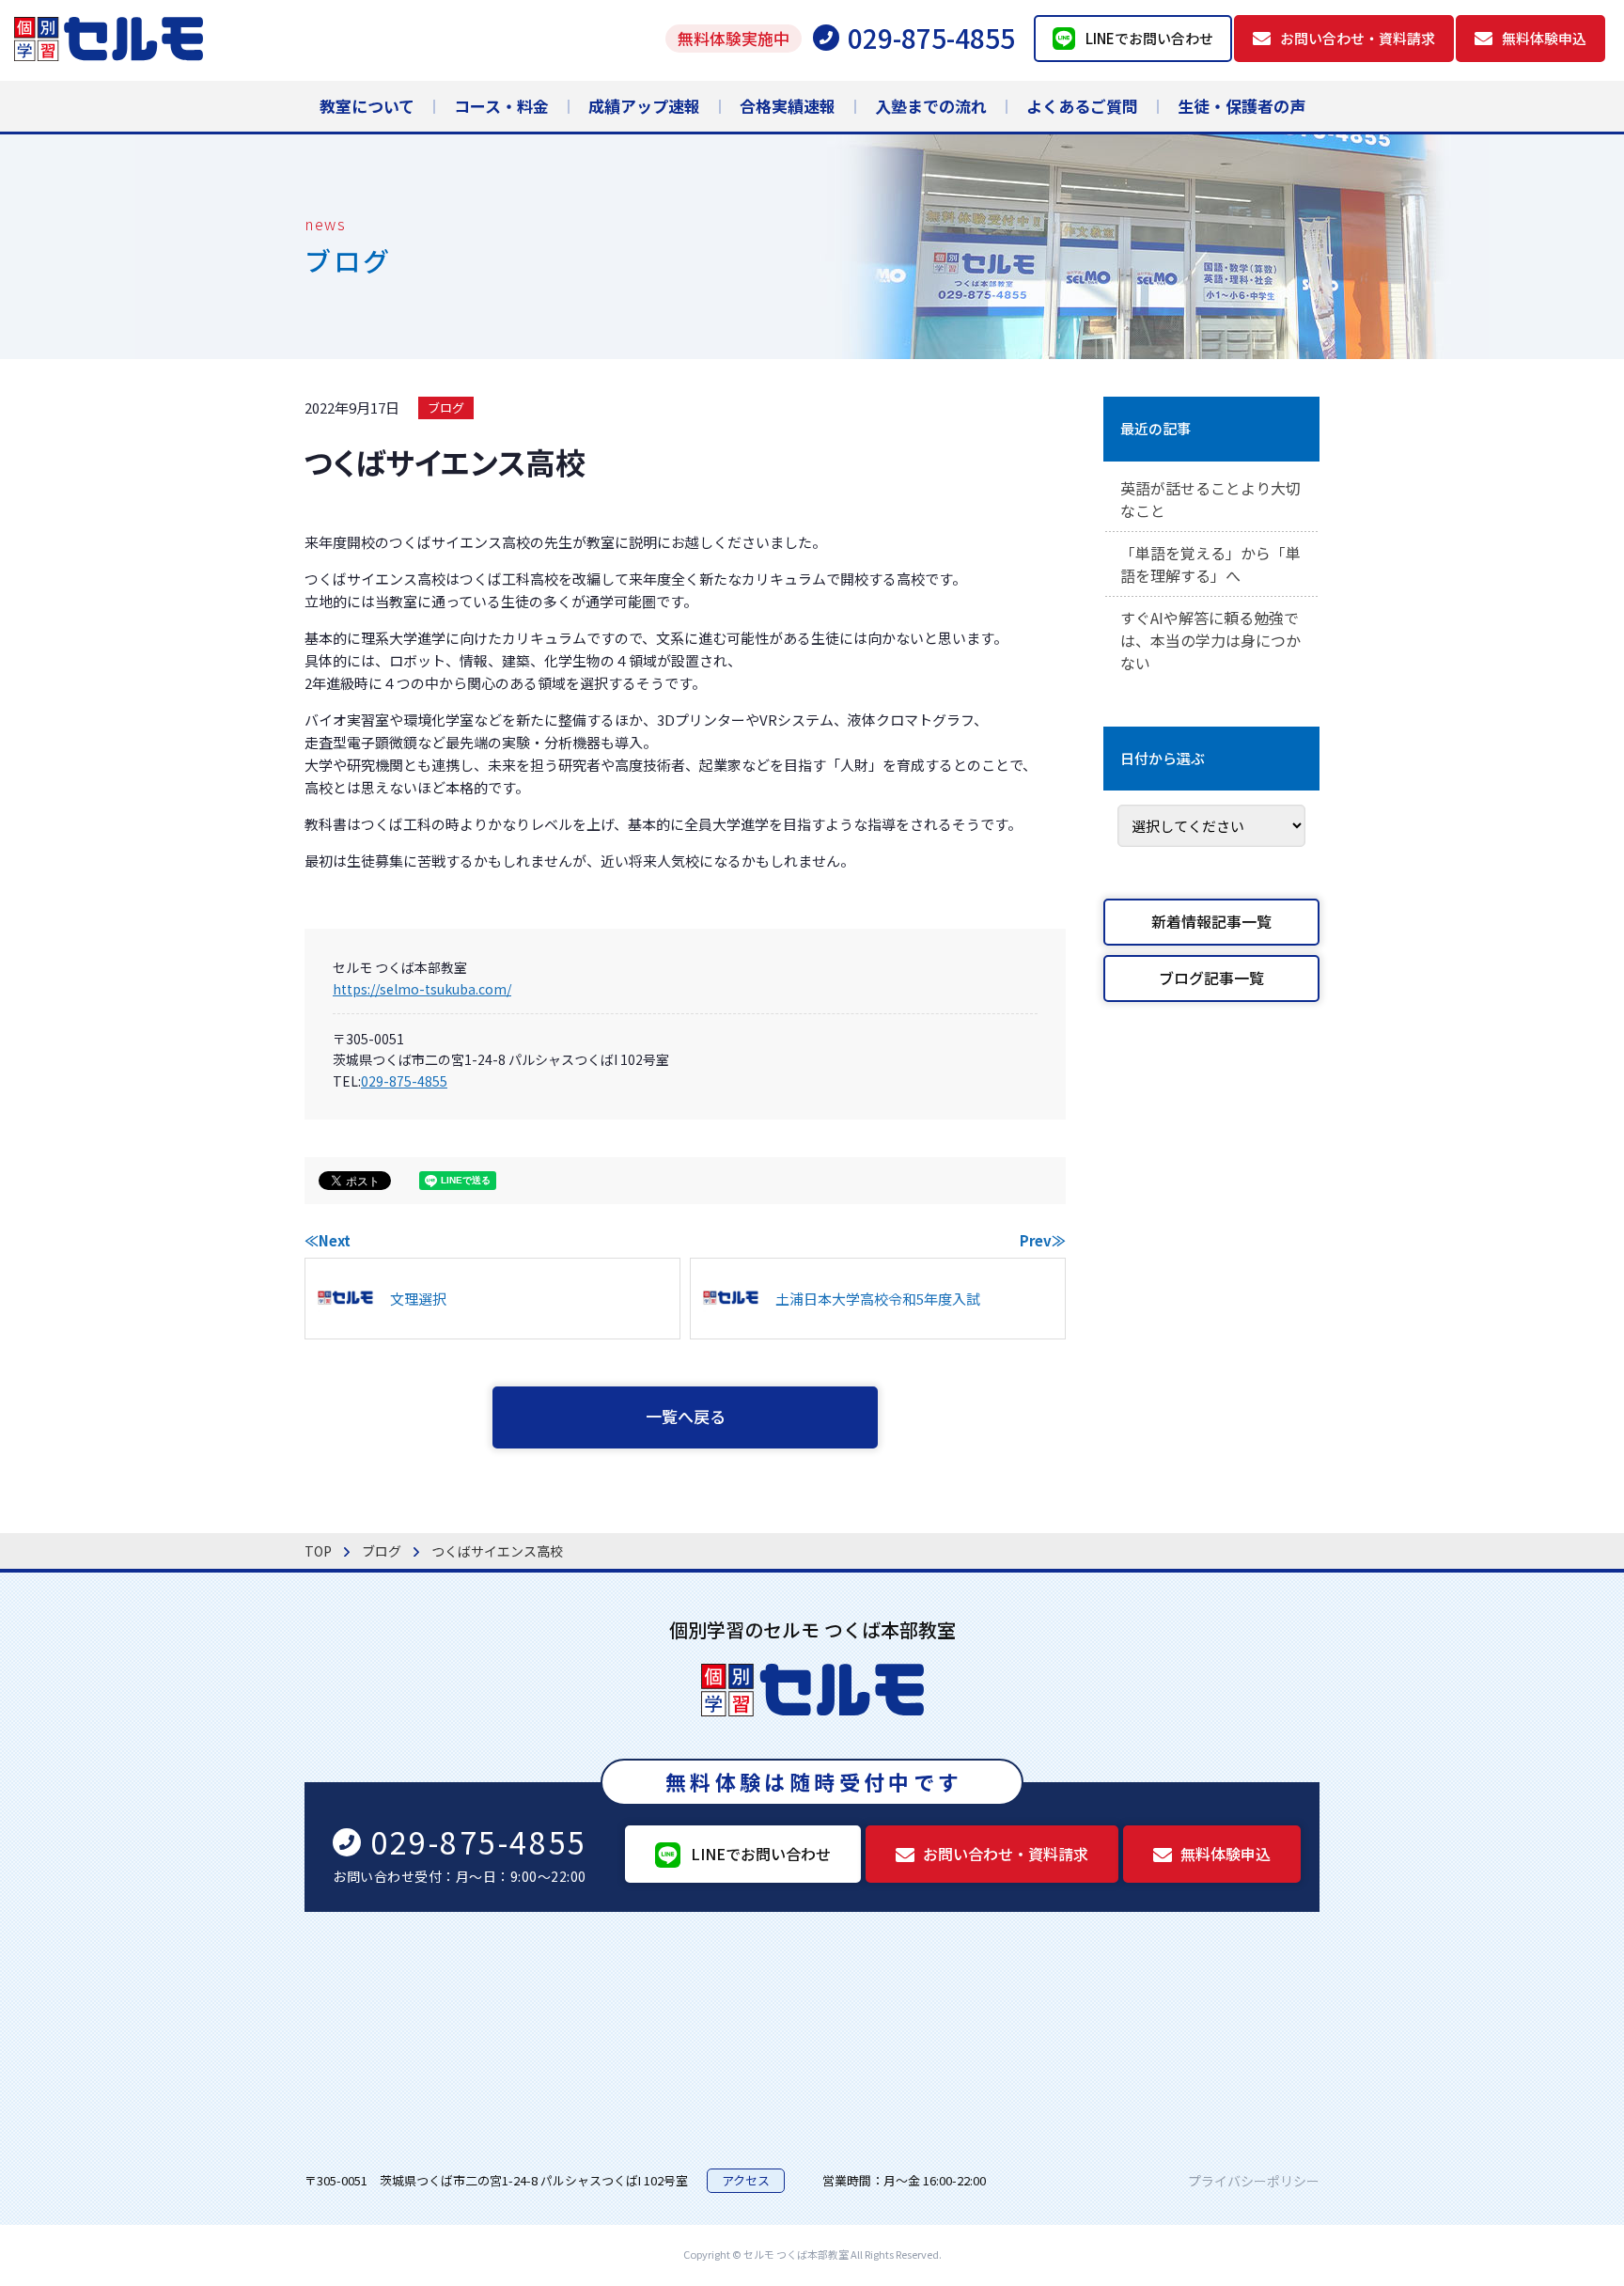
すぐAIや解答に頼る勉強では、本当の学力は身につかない (1210, 640)
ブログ (446, 407)
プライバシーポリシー (1254, 2181)
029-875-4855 (404, 1081)
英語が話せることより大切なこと (1210, 499)
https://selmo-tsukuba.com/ (422, 989)
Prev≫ (1043, 1240)
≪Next (328, 1240)
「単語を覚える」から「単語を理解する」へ (1210, 564)
